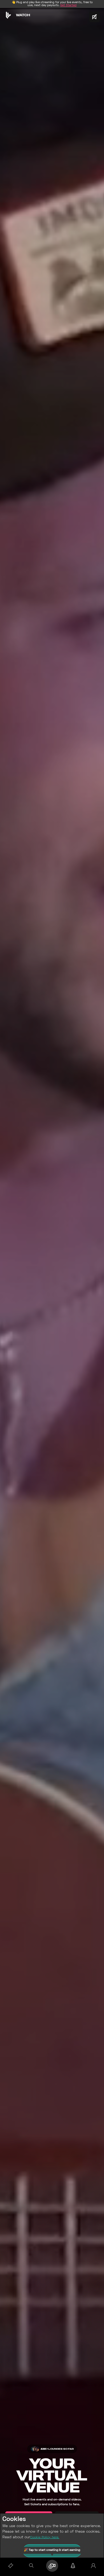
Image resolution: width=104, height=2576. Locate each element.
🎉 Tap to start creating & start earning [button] (52, 2550)
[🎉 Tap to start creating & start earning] (52, 2566)
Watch (23, 15)
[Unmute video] (94, 17)
